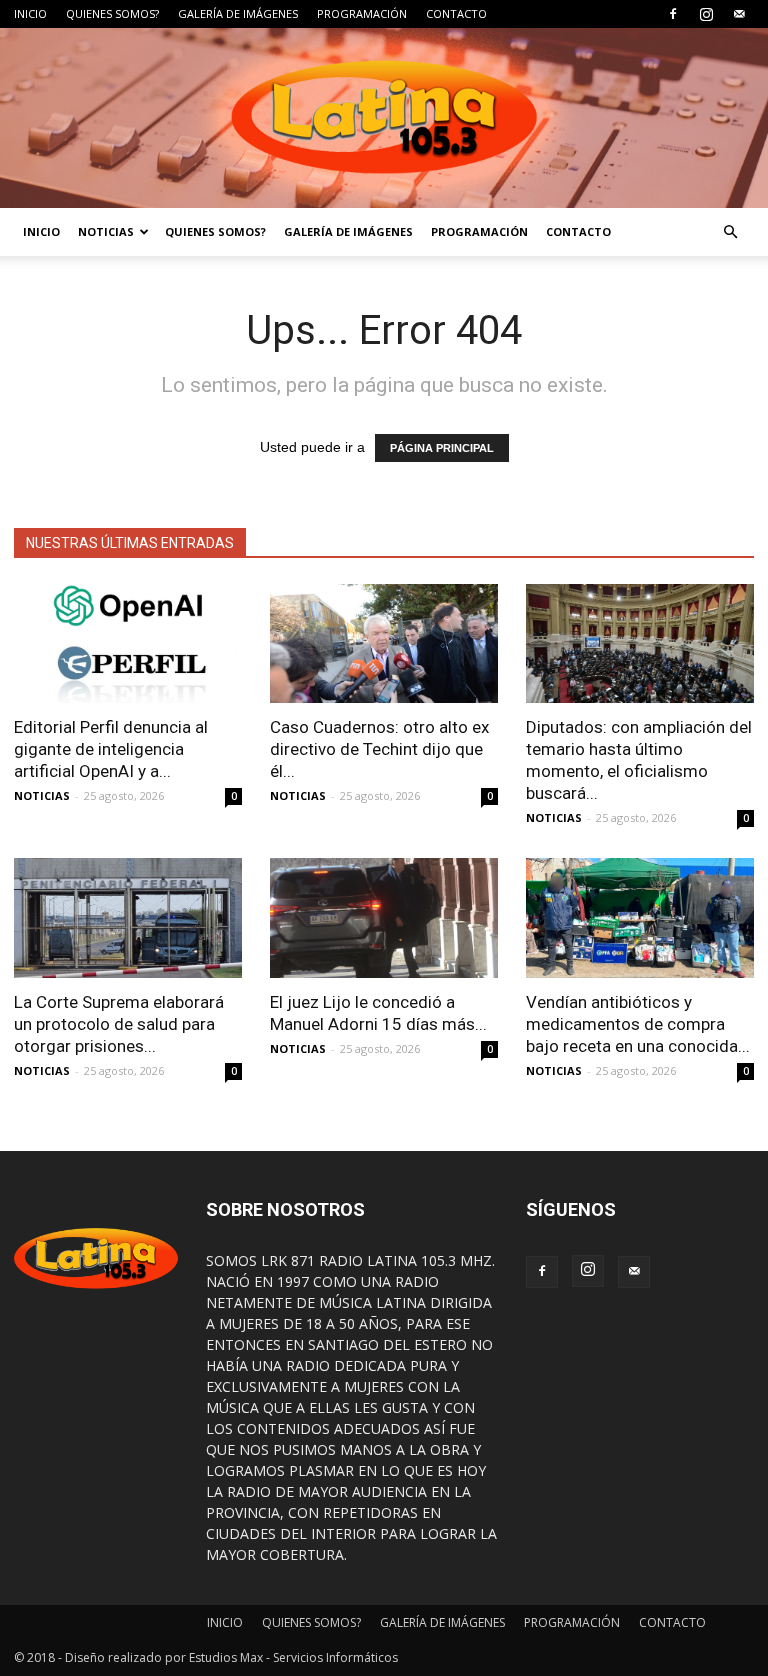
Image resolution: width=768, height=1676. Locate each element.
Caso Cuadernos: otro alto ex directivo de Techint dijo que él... (379, 749)
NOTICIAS (106, 231)
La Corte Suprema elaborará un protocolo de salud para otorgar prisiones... (119, 1024)
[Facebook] (673, 14)
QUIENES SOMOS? (112, 13)
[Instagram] (706, 14)
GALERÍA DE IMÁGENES (238, 13)
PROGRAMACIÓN (362, 13)
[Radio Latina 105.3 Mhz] (384, 118)
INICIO (30, 13)
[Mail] (739, 14)
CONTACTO (456, 13)
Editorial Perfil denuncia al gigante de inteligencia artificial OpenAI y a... (111, 749)
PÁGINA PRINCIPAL (442, 448)
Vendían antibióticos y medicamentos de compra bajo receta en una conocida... (638, 1024)
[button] (730, 232)
